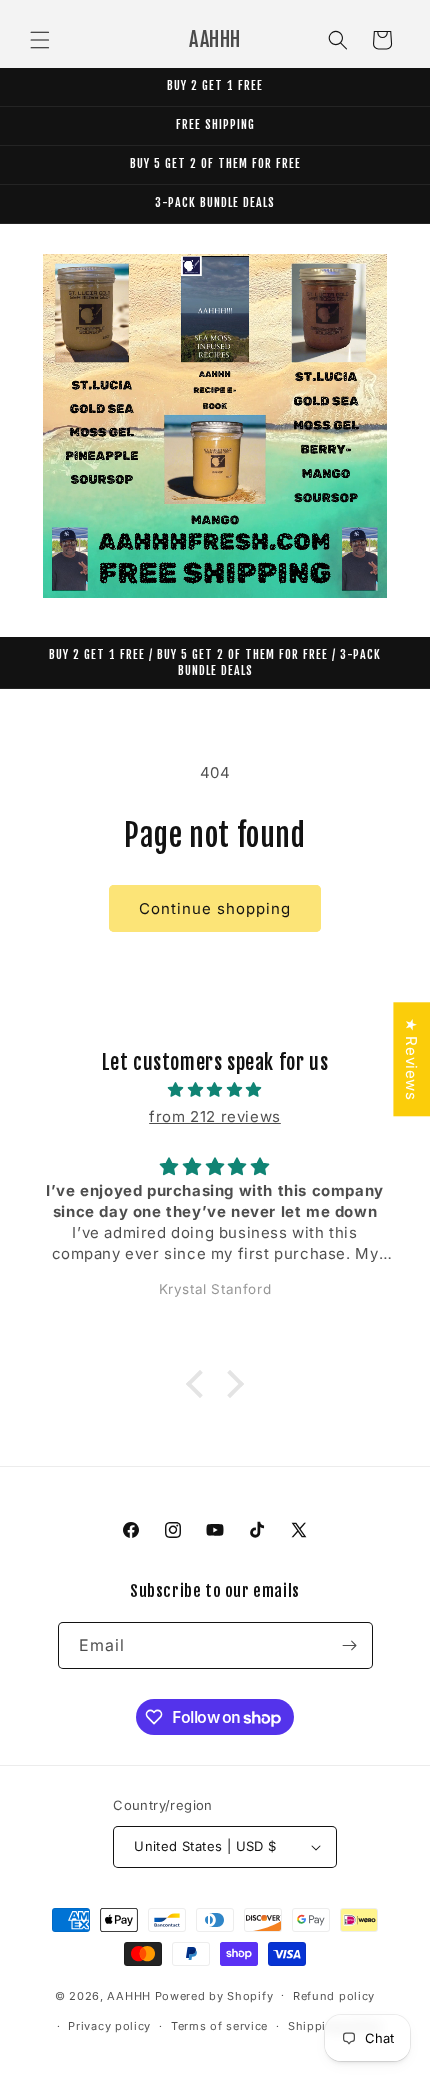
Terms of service (219, 2026)
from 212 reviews (215, 1116)
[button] (40, 40)
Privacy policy (109, 2026)
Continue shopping (215, 908)
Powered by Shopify (214, 1995)
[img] (215, 1089)
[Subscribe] (350, 1645)
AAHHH (129, 1995)
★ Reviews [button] (411, 1059)
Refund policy (334, 1996)
